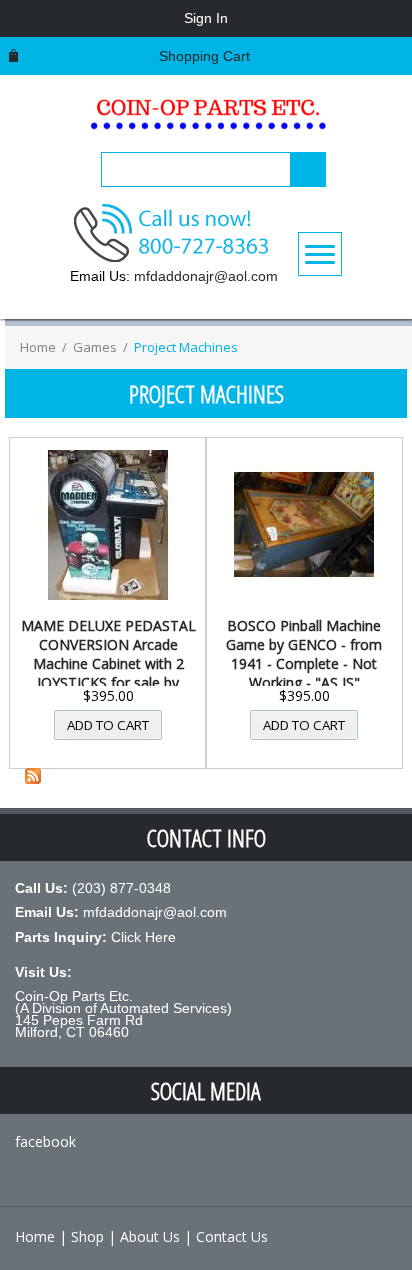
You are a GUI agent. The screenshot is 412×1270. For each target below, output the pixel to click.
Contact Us (232, 1236)
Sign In (206, 18)
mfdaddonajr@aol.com (206, 276)
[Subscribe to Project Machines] (33, 778)
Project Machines (186, 347)
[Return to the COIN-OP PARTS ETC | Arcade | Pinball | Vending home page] (206, 120)
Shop (87, 1236)
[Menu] (320, 254)
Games (95, 347)
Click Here (143, 937)
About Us (150, 1236)
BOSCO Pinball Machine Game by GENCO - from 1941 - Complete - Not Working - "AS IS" (304, 654)
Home (38, 347)
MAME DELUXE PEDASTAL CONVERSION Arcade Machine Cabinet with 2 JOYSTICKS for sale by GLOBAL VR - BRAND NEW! (108, 673)
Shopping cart (204, 56)
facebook (45, 1141)
